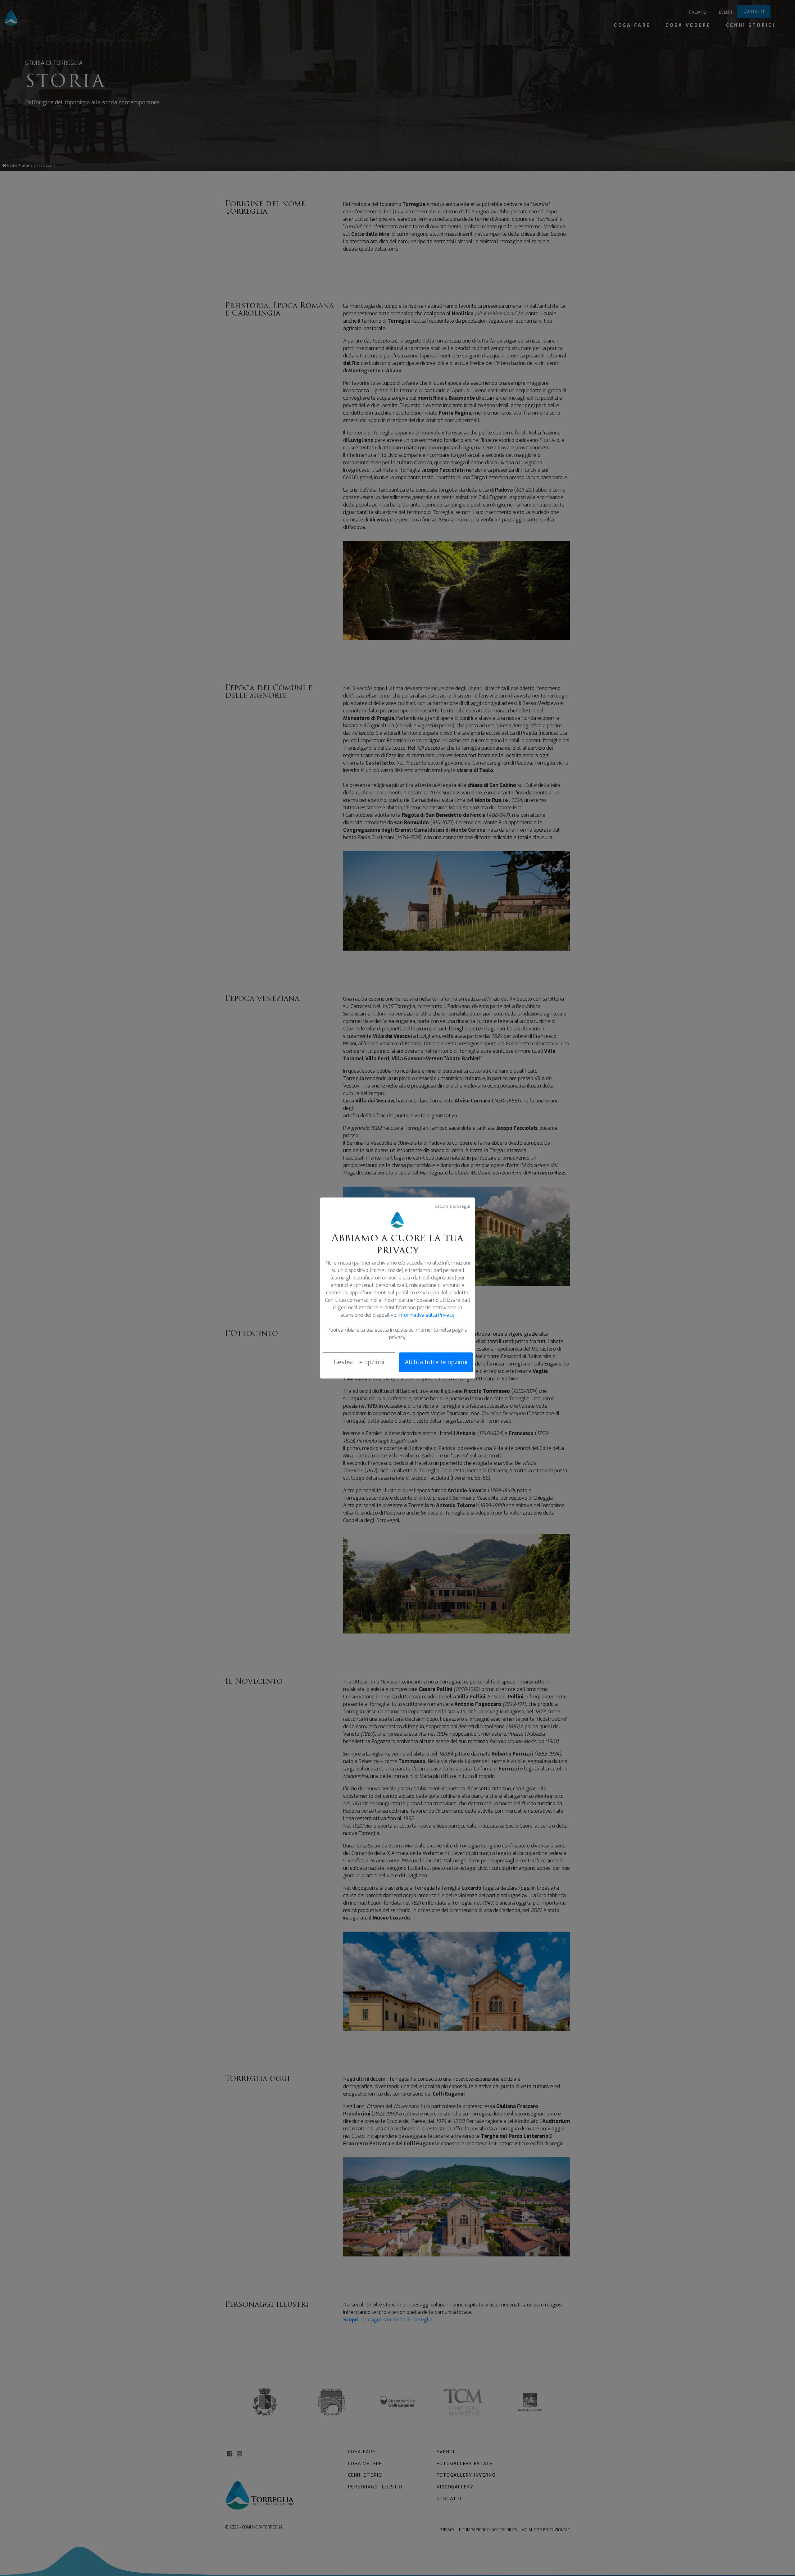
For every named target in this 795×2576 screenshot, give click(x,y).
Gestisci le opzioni (359, 1362)
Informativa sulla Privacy (427, 1315)
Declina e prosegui (452, 1206)
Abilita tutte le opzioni (436, 1362)
